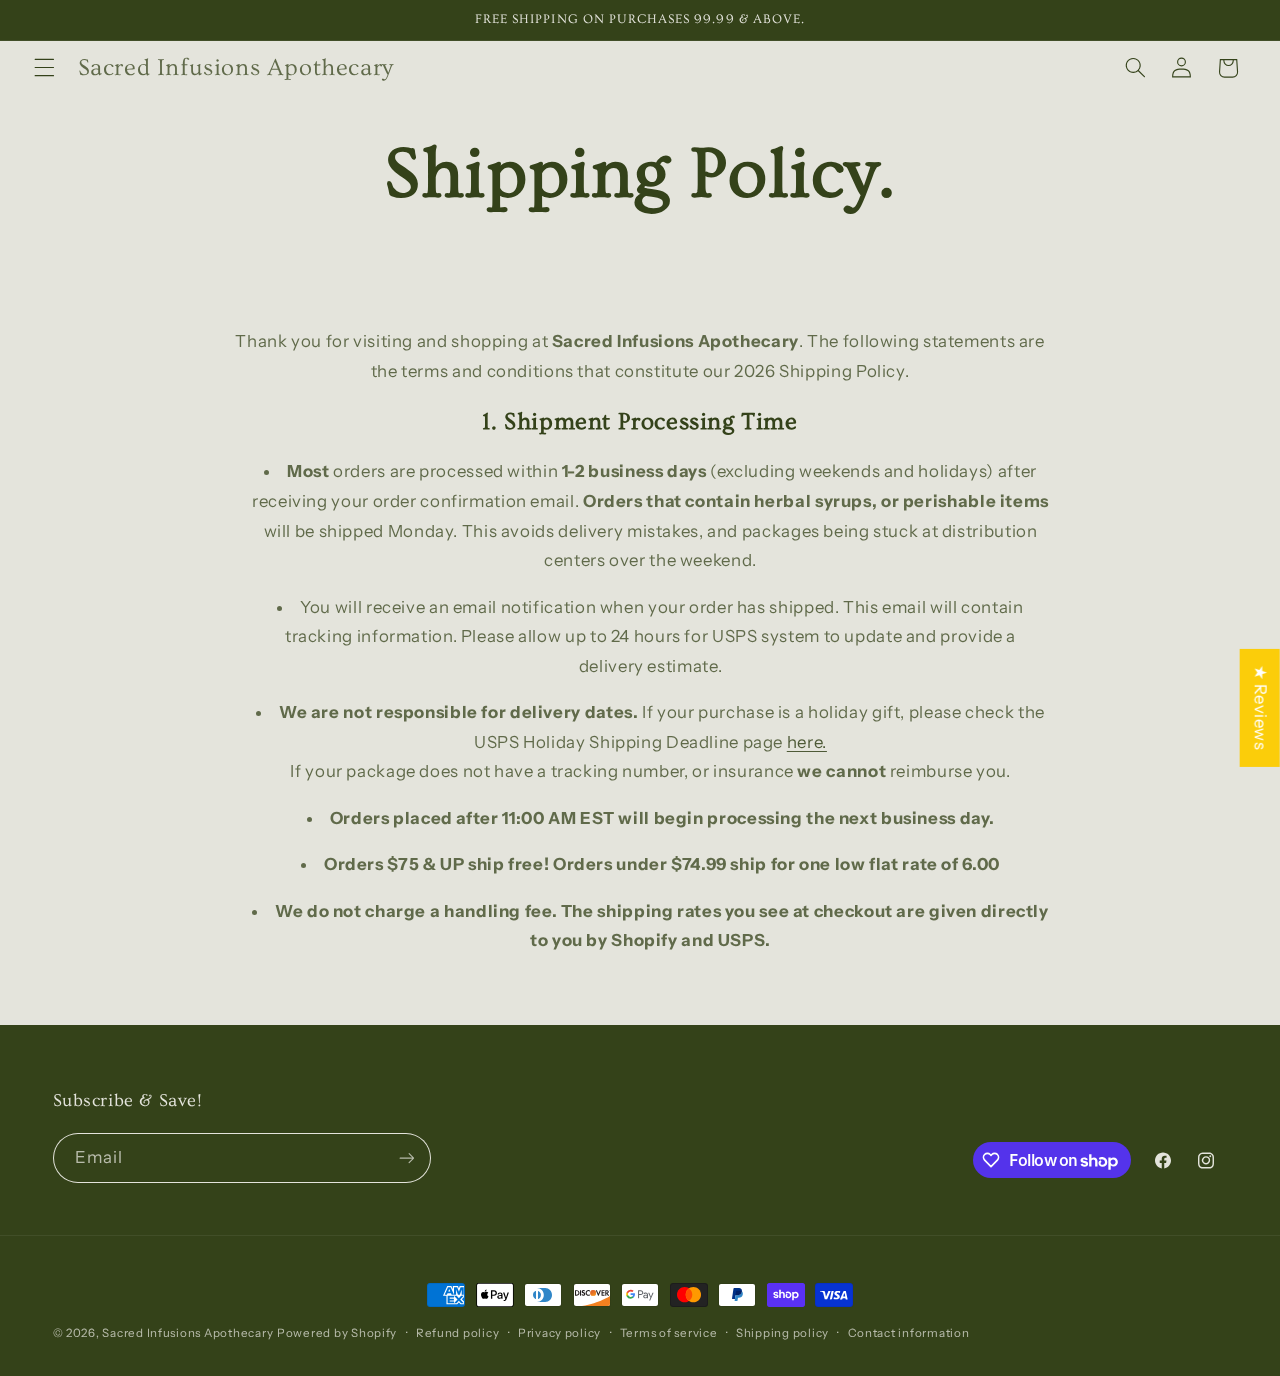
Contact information (909, 1333)
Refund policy (458, 1333)
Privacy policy (559, 1333)
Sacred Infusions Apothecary (187, 1333)
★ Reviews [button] (1261, 708)
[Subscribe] (406, 1157)
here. (807, 742)
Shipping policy (782, 1333)
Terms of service (669, 1333)
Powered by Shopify (337, 1333)
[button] (44, 68)
